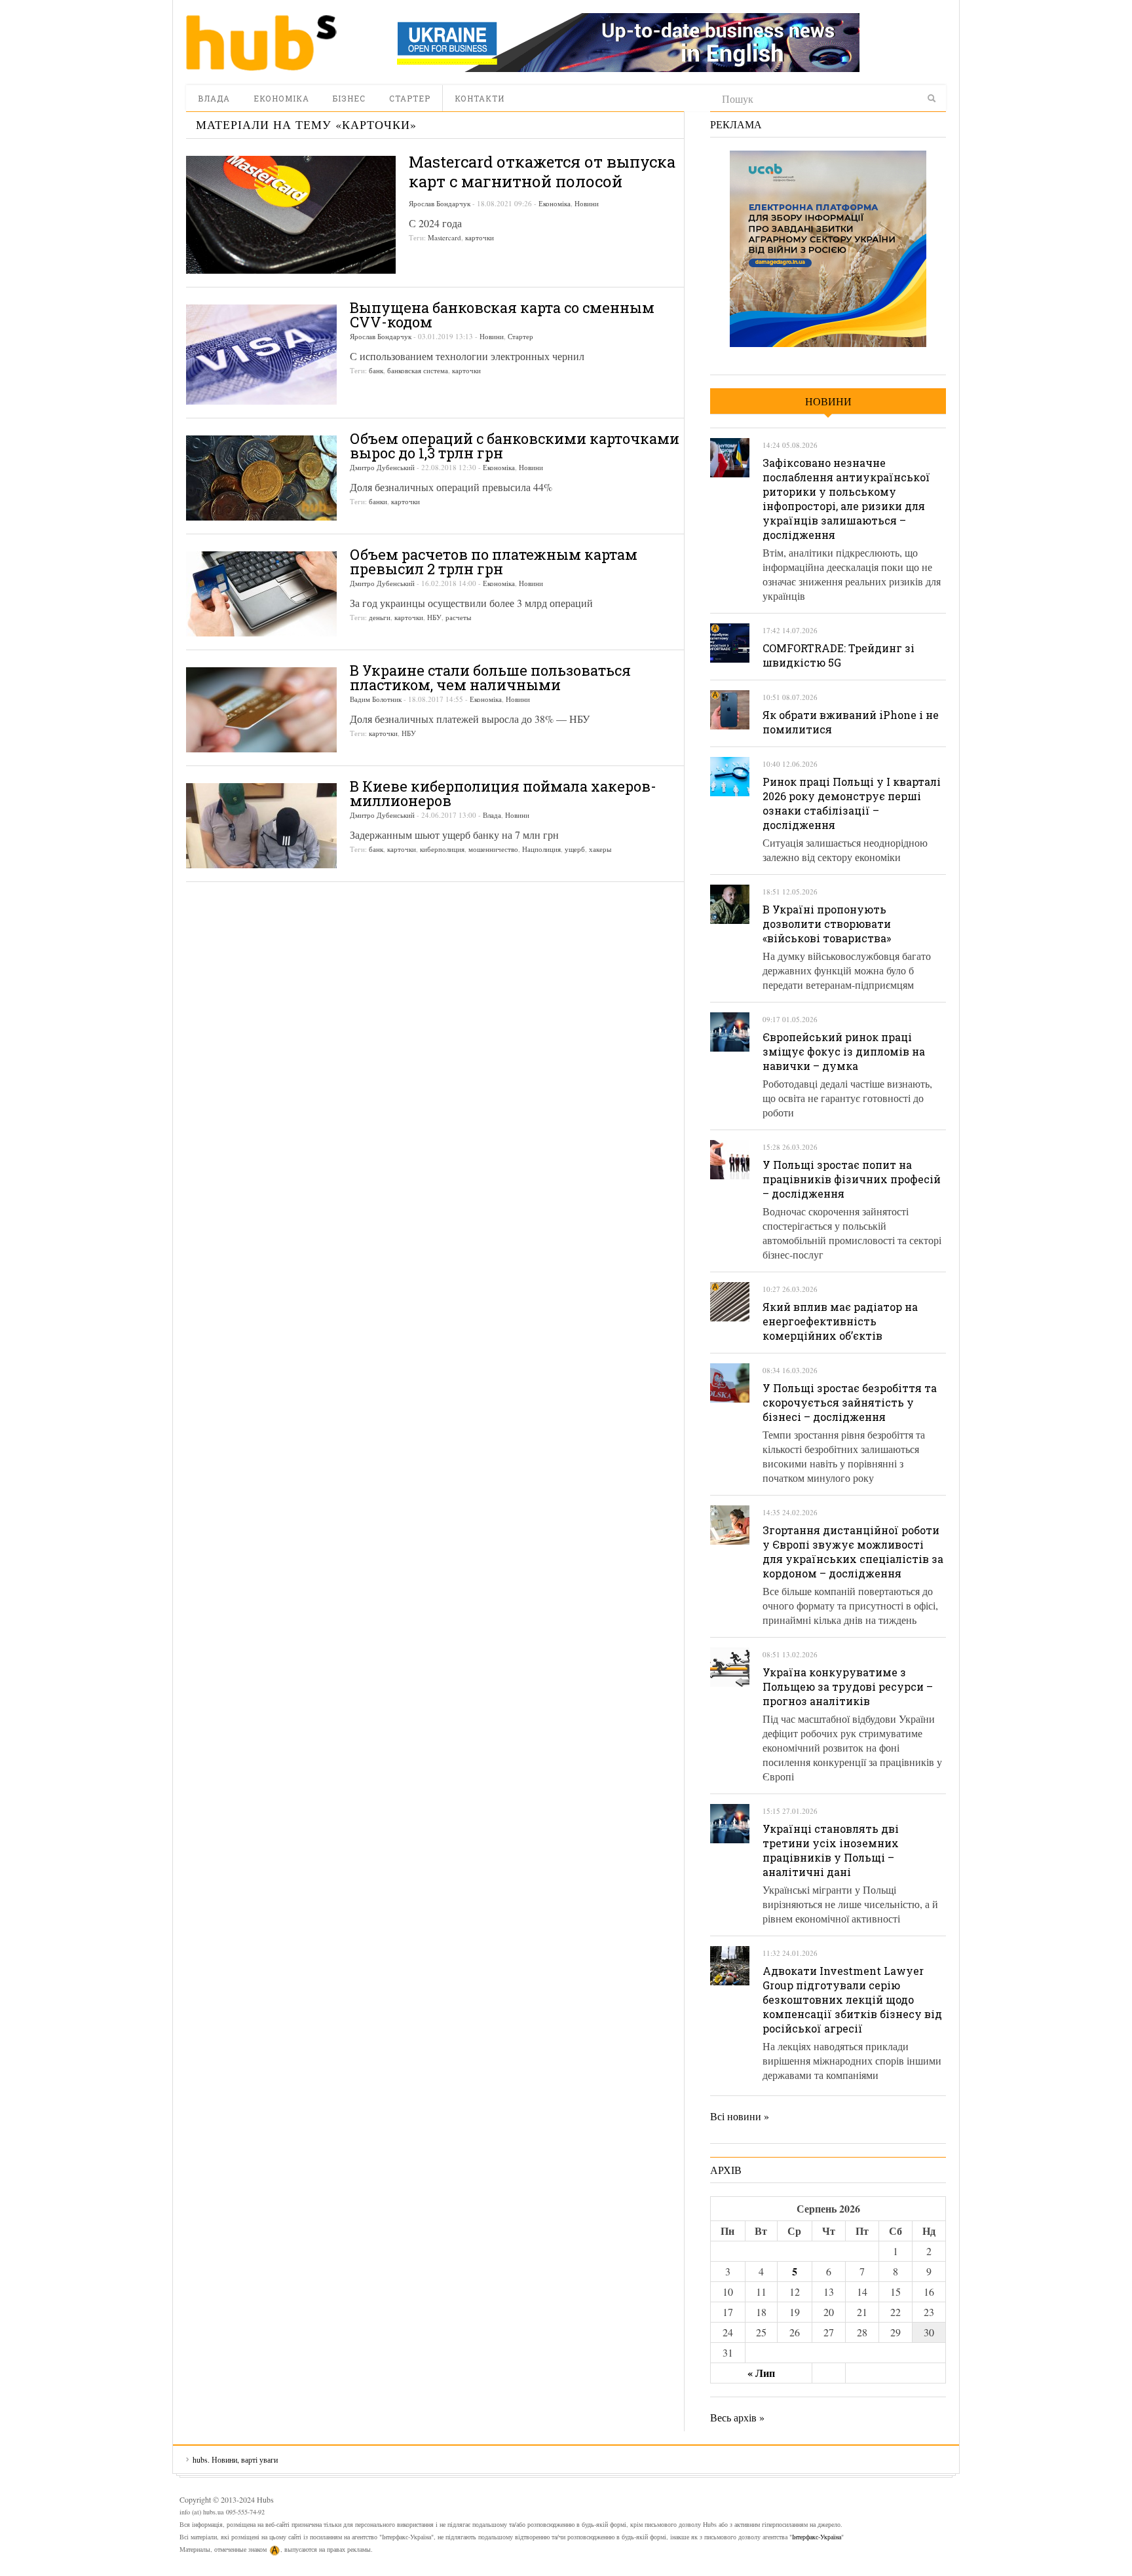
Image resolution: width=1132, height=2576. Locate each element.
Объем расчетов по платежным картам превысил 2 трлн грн (494, 561)
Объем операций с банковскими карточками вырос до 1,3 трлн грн (515, 446)
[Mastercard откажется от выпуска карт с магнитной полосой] (291, 215)
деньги (380, 617)
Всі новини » (740, 2116)
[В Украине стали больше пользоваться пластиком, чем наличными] (261, 710)
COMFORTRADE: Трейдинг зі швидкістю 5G (839, 655)
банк (376, 370)
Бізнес (349, 98)
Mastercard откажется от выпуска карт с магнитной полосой (542, 172)
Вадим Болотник (376, 699)
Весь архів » (737, 2417)
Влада (214, 98)
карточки (480, 237)
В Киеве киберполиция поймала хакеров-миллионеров (503, 793)
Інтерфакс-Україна (817, 2537)
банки (378, 501)
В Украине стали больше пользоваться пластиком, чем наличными (490, 677)
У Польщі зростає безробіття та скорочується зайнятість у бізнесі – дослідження (850, 1402)
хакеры (600, 849)
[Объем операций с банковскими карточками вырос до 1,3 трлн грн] (261, 478)
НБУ (434, 617)
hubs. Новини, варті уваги (261, 43)
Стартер (410, 98)
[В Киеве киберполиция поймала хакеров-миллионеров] (261, 826)
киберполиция (442, 849)
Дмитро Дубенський (382, 467)
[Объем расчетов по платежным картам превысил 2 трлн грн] (261, 594)
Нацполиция (541, 849)
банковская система (418, 370)
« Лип (761, 2373)
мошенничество (493, 849)
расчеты (458, 617)
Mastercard (444, 237)
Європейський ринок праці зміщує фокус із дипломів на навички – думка (844, 1051)
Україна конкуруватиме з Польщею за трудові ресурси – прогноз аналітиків (848, 1686)
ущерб (575, 849)
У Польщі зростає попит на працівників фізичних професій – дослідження (852, 1179)
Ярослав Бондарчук (440, 203)
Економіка (281, 98)
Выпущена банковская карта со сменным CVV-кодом (502, 315)
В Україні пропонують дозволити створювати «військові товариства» (827, 924)
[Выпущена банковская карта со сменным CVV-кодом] (261, 355)
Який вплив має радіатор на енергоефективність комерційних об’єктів (840, 1321)
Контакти (480, 98)
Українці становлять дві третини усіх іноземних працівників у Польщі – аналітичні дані (831, 1850)
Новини (587, 203)
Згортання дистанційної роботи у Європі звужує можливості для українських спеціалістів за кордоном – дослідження (853, 1552)
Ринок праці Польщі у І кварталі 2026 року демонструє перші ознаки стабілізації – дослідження (852, 803)
